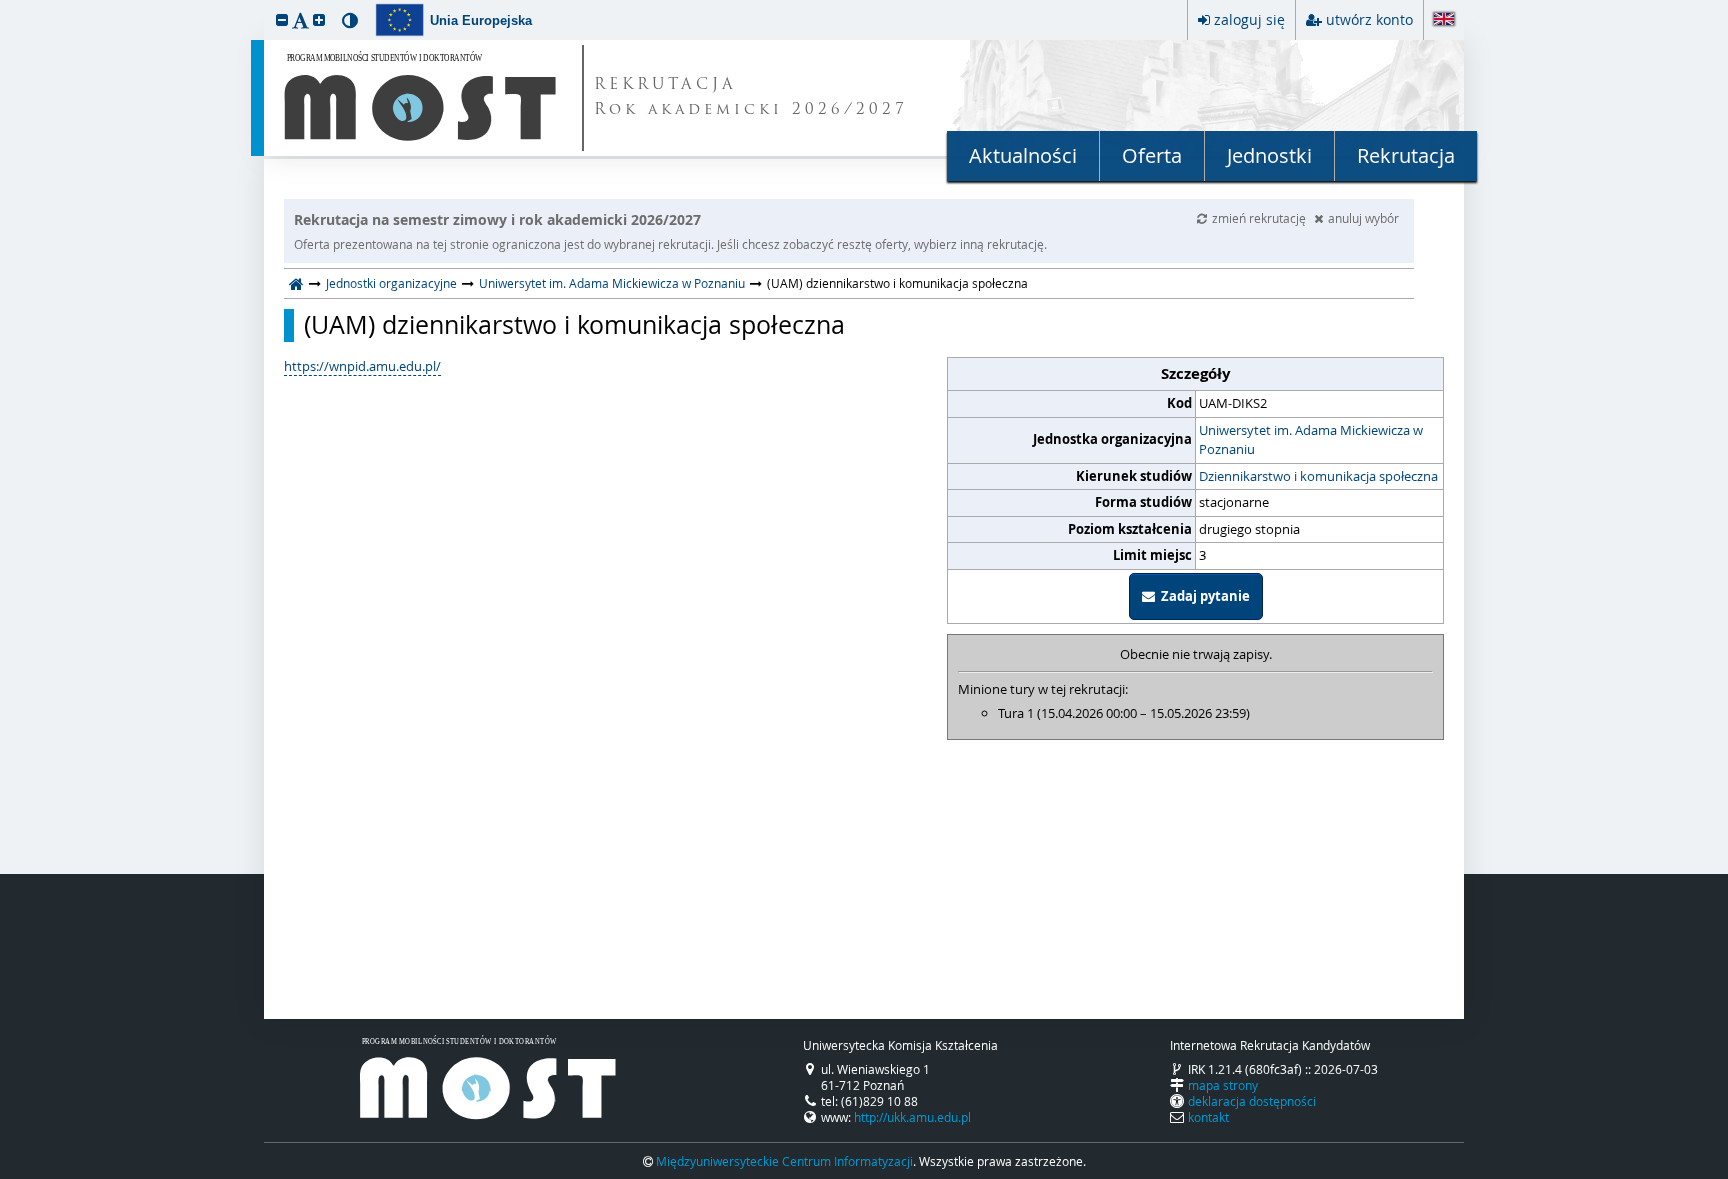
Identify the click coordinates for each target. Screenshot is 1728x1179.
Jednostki (1269, 155)
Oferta (1152, 155)
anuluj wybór (1363, 218)
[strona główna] (296, 283)
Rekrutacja (1406, 155)
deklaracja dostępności (1252, 1101)
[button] (282, 19)
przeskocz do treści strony (5, 5)
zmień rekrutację (1260, 218)
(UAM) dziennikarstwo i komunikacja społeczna (574, 325)
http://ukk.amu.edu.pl (912, 1117)
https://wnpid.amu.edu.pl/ (362, 366)
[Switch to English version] (1444, 20)
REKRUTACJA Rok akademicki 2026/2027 (751, 98)
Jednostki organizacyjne (391, 283)
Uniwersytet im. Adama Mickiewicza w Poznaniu (612, 283)
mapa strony (1223, 1085)
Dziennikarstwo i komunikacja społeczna (1318, 476)
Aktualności (1023, 155)
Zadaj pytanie (1202, 596)
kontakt (1208, 1117)
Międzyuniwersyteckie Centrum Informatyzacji (784, 1161)
